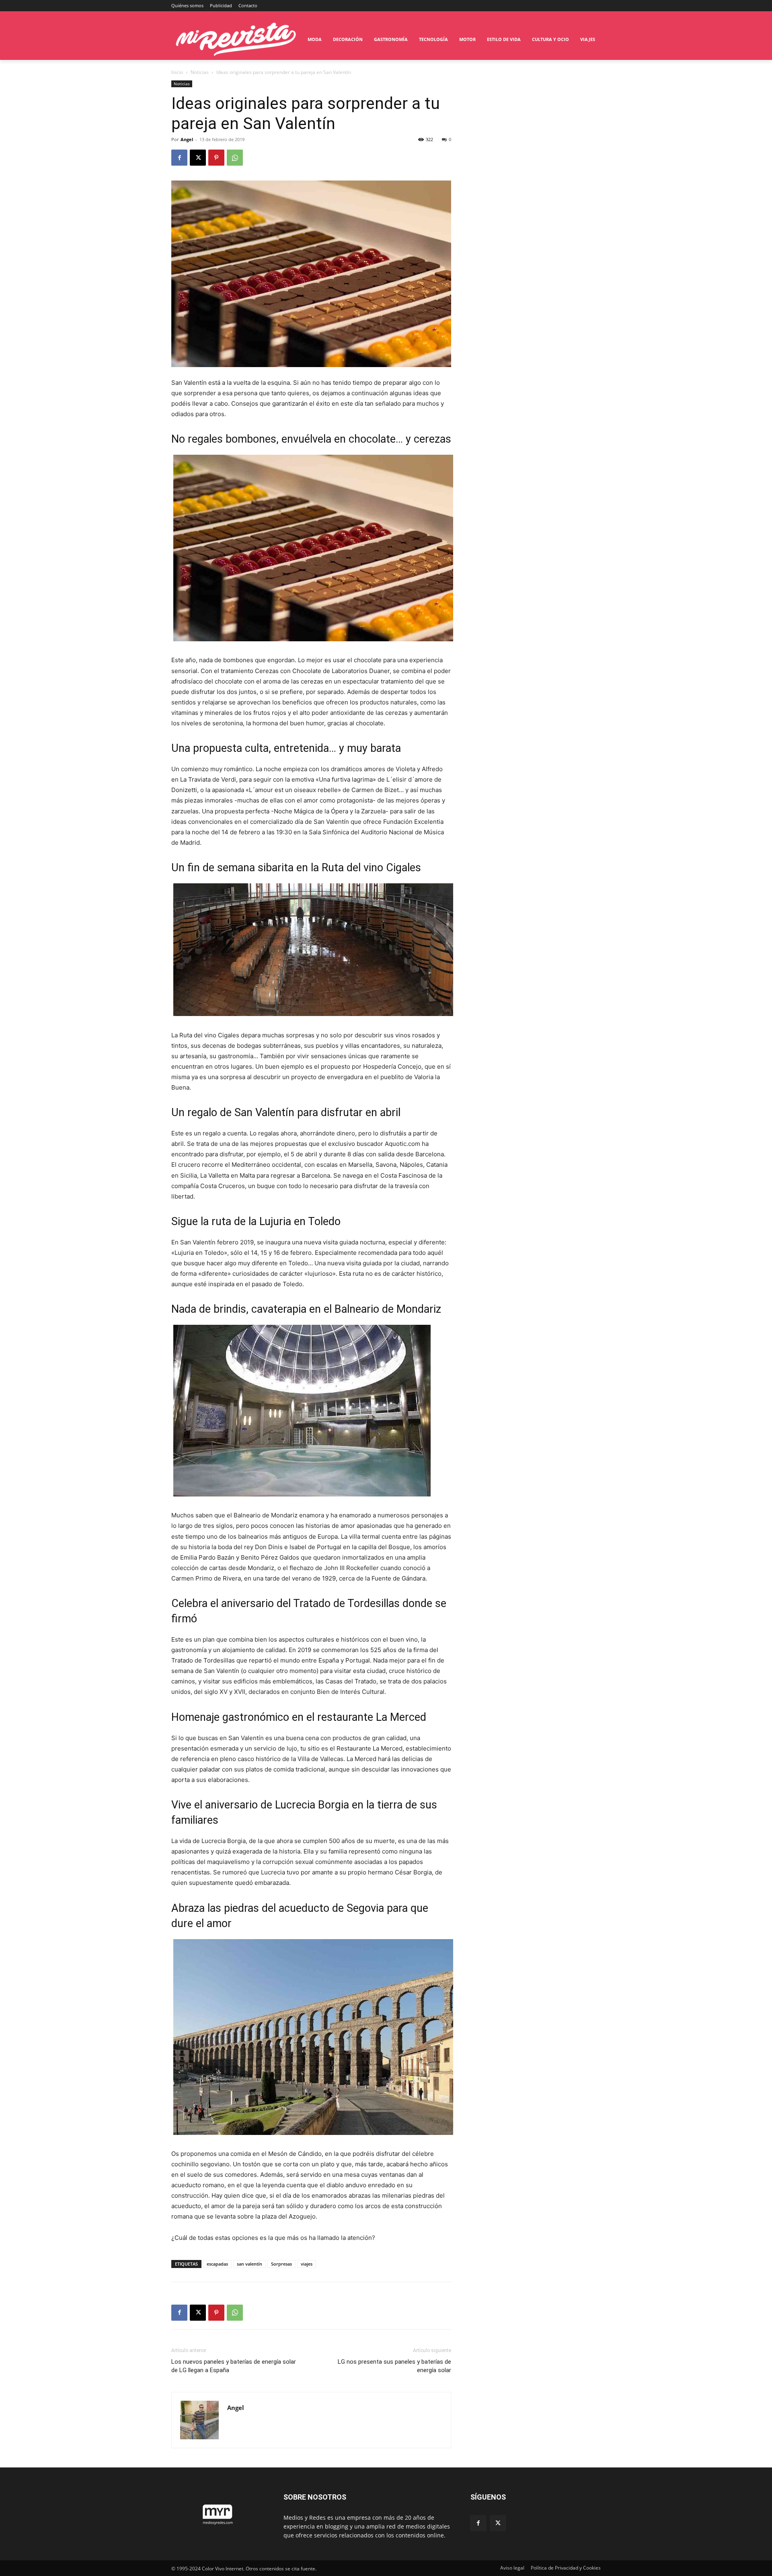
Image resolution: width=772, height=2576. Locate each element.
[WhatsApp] (235, 158)
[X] (198, 158)
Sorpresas (281, 2264)
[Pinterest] (216, 158)
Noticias (200, 72)
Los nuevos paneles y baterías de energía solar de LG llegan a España (234, 2366)
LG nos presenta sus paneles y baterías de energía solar (394, 2366)
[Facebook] (179, 158)
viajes (307, 2264)
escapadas (217, 2264)
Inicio (177, 72)
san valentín (249, 2264)
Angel (187, 139)
